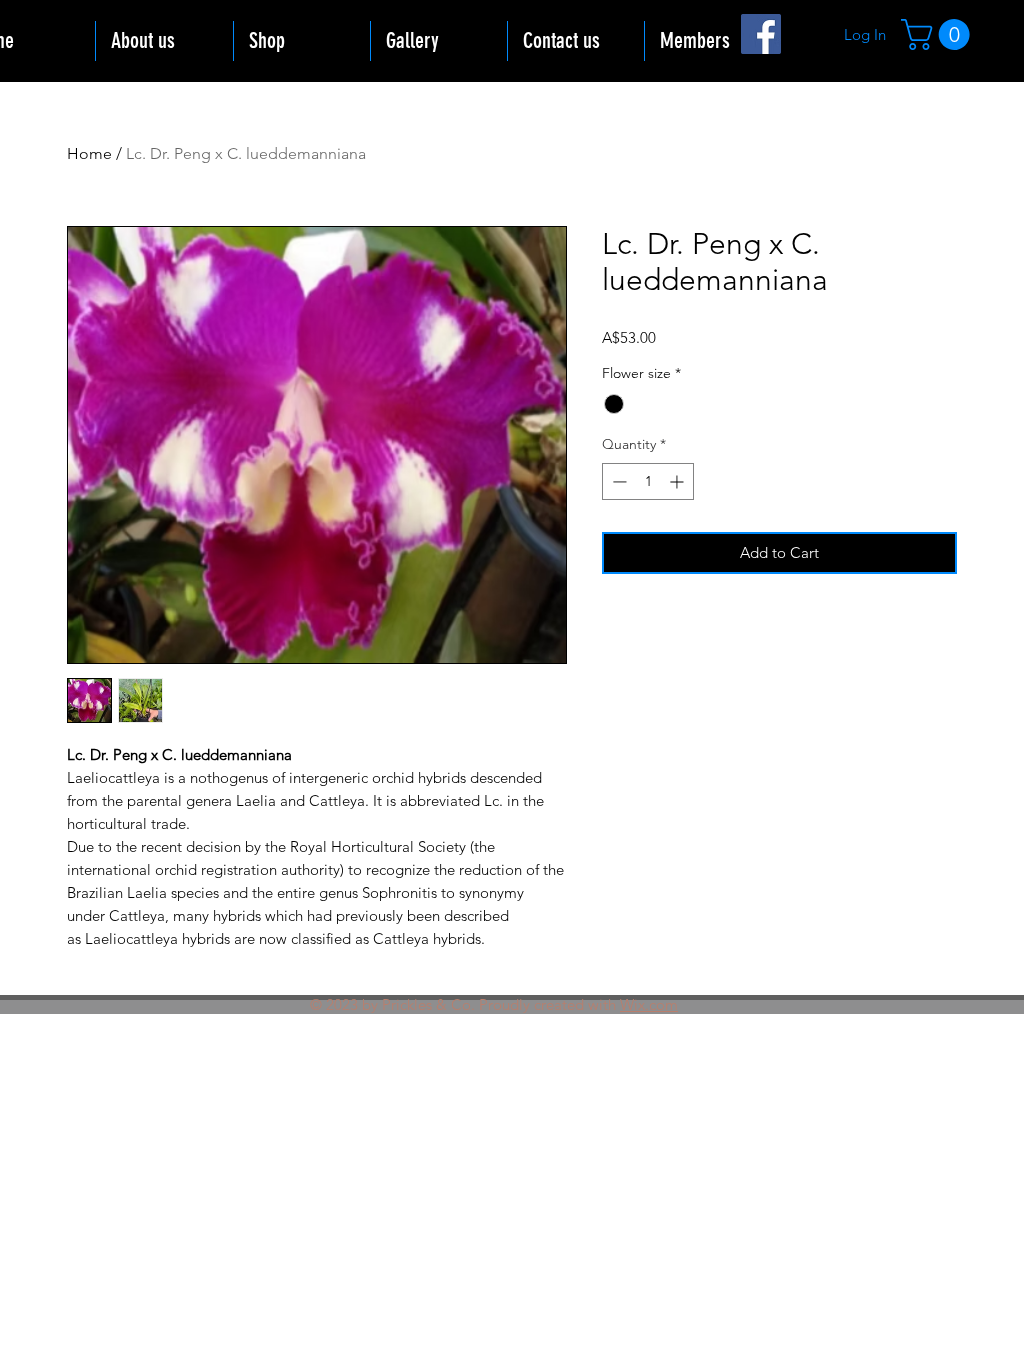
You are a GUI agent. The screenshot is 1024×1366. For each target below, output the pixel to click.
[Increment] (678, 481)
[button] (939, 34)
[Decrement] (617, 481)
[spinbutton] (648, 481)
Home (89, 153)
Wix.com (649, 1004)
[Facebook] (761, 34)
